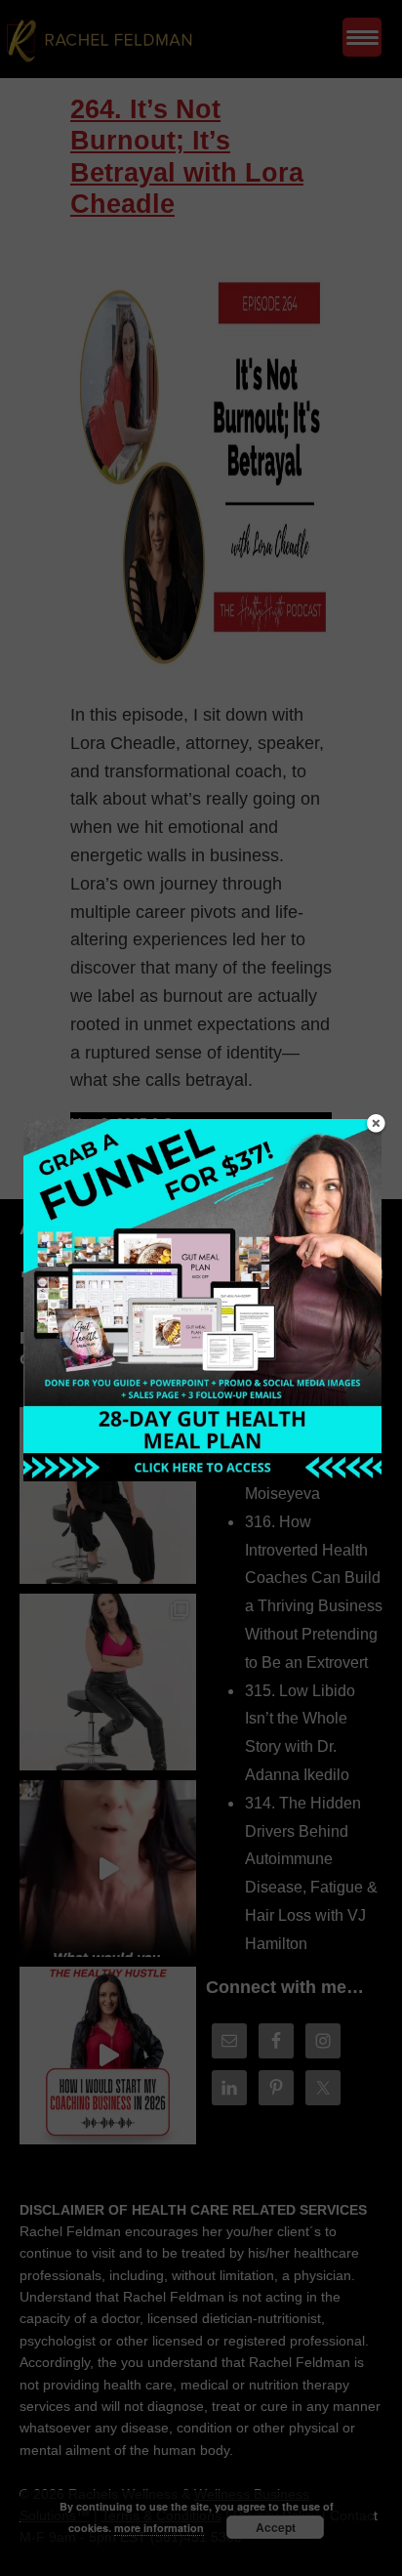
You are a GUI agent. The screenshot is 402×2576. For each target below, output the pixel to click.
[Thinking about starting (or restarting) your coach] (108, 2055)
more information (159, 2528)
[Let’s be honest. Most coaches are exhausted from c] (108, 1496)
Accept (276, 2527)
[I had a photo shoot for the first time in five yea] (108, 1682)
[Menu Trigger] (362, 37)
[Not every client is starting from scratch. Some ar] (108, 1869)
